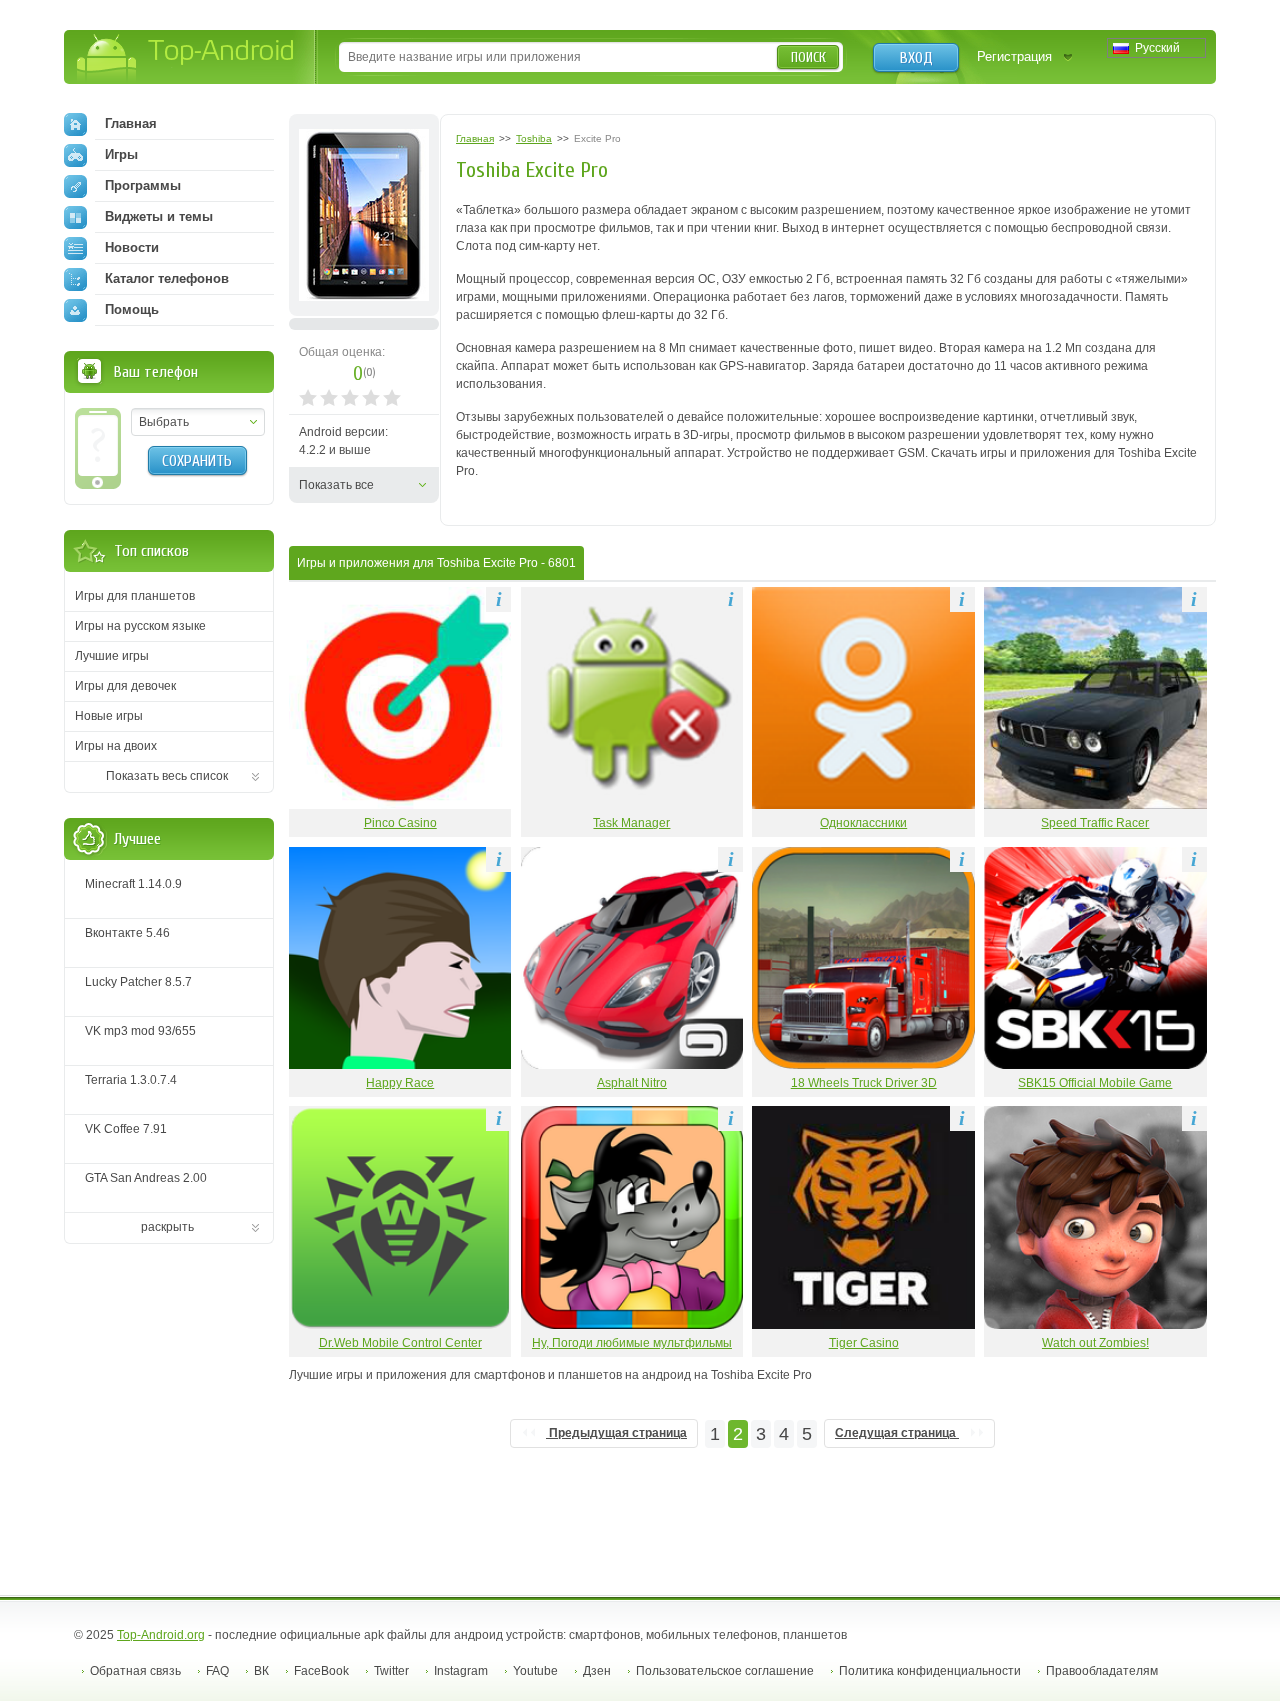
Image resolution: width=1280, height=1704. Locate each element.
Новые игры (109, 716)
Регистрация (1014, 56)
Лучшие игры (112, 656)
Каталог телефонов (167, 278)
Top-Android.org (161, 1635)
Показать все (336, 485)
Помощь (132, 309)
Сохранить (197, 461)
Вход (916, 58)
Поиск (808, 57)
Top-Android (186, 58)
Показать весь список (167, 776)
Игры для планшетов (135, 596)
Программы (143, 185)
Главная (131, 123)
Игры (121, 154)
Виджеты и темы (159, 216)
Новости (132, 247)
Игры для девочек (125, 686)
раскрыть (167, 1227)
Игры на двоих (116, 746)
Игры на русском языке (140, 626)
